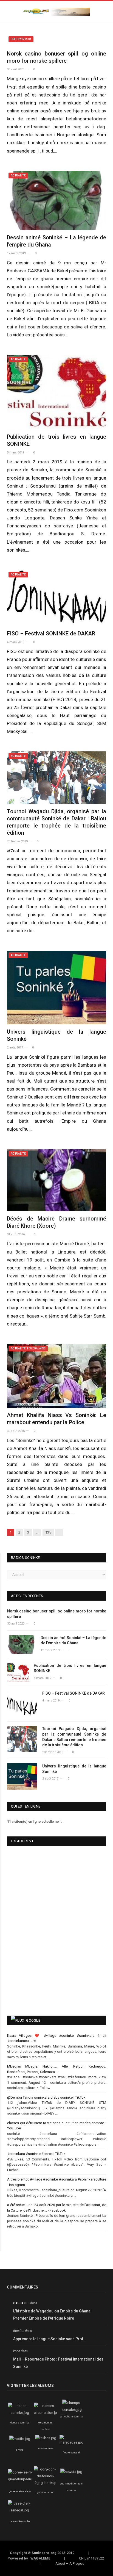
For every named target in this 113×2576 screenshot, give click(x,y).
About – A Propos (70, 2563)
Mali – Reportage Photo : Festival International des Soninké (58, 2363)
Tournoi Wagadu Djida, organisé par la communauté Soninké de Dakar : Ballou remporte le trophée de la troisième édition (74, 1737)
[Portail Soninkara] (56, 11)
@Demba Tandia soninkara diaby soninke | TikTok (46, 2097)
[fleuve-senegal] (71, 2442)
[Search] (104, 12)
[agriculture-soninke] (72, 2410)
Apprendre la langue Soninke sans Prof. (49, 2339)
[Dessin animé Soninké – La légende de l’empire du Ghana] (56, 200)
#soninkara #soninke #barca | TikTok (36, 2154)
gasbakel (21, 2303)
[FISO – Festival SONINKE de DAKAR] (56, 598)
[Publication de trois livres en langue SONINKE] (56, 392)
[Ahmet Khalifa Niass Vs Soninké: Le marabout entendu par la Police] (56, 1376)
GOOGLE (33, 2020)
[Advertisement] (40, 1969)
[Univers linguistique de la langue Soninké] (56, 987)
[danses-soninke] (20, 2413)
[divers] (20, 2439)
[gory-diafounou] (46, 2483)
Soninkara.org (44, 2553)
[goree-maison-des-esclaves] (23, 2479)
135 (48, 1532)
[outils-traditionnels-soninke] (71, 2472)
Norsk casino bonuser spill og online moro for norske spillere (57, 1614)
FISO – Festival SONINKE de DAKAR (51, 633)
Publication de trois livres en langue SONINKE (70, 1668)
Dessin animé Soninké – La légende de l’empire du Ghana (73, 1640)
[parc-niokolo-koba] (20, 2510)
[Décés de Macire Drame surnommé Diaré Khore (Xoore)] (56, 1180)
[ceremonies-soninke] (46, 2413)
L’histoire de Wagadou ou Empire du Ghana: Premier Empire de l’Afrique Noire (52, 2315)
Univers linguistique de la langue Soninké (74, 1769)
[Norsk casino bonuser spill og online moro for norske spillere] (56, 40)
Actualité (18, 175)
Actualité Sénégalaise (28, 1348)
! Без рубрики (21, 39)
